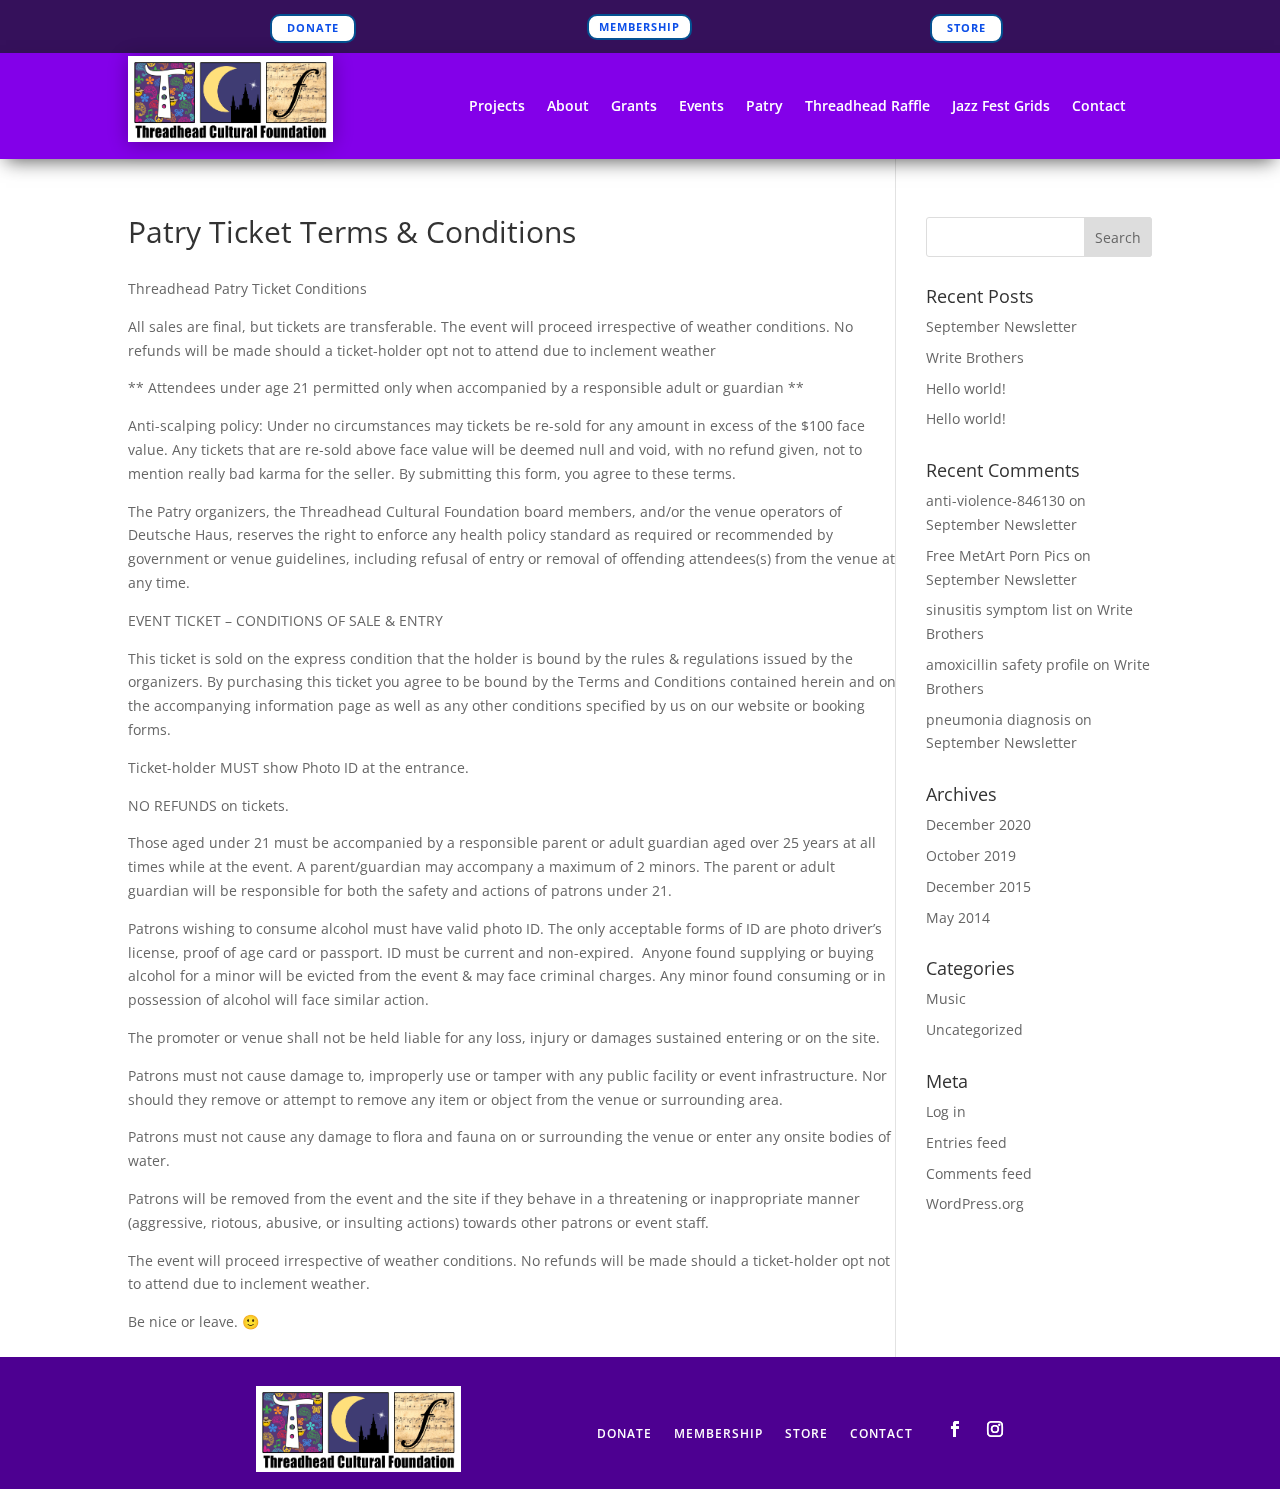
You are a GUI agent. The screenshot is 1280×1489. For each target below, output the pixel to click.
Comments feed (979, 1173)
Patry (764, 107)
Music (946, 998)
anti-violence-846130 (995, 500)
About (568, 107)
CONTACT (881, 1434)
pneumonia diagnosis (998, 719)
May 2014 (958, 917)
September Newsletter (1001, 326)
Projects (497, 107)
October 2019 (971, 855)
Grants (634, 107)
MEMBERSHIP (639, 26)
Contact (1099, 107)
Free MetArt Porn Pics (998, 555)
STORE (966, 27)
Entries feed (966, 1142)
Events (701, 107)
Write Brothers (975, 357)
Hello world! (966, 388)
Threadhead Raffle (867, 107)
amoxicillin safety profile (1007, 664)
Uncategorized (974, 1029)
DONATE (313, 27)
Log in (946, 1111)
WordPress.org (975, 1203)
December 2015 (978, 886)
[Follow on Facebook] (955, 1429)
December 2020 (978, 824)
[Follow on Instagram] (995, 1429)
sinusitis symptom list (999, 609)
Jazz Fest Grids (1001, 107)
